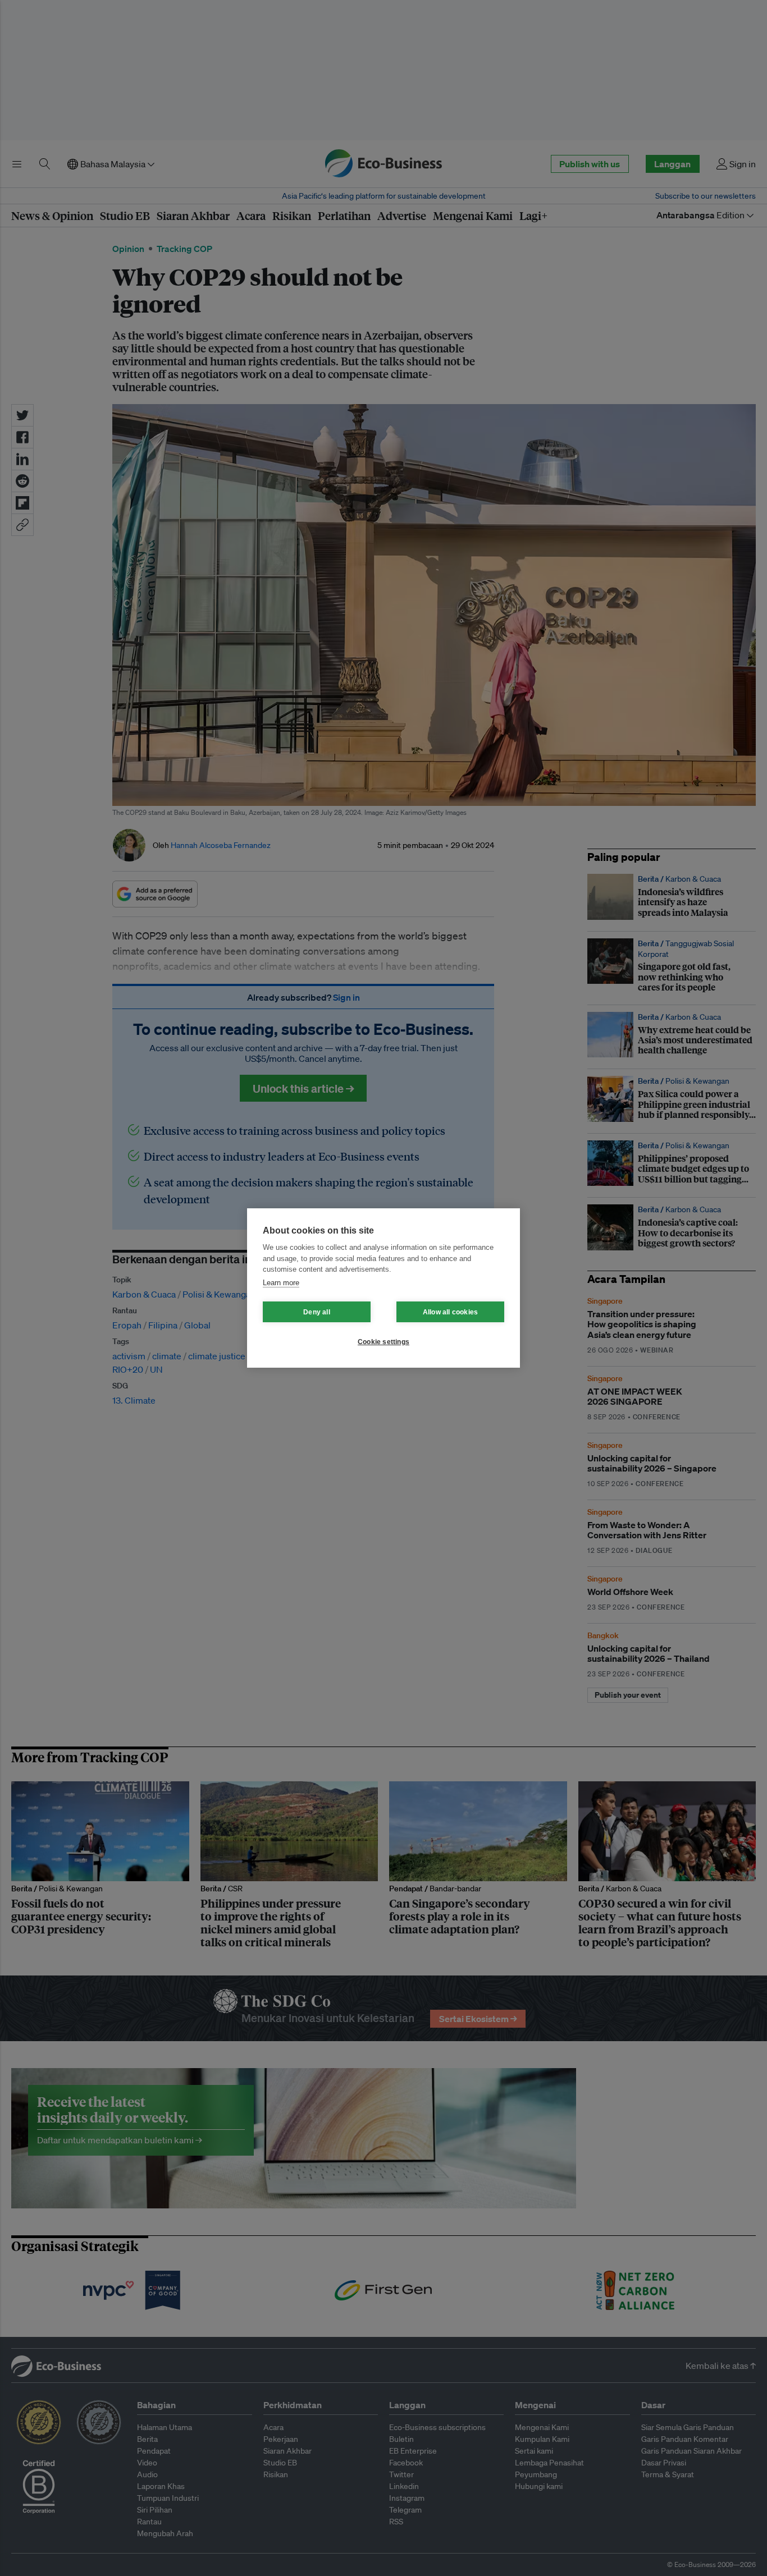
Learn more (281, 1283)
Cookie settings (383, 1342)
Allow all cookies (450, 1312)
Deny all (317, 1312)
